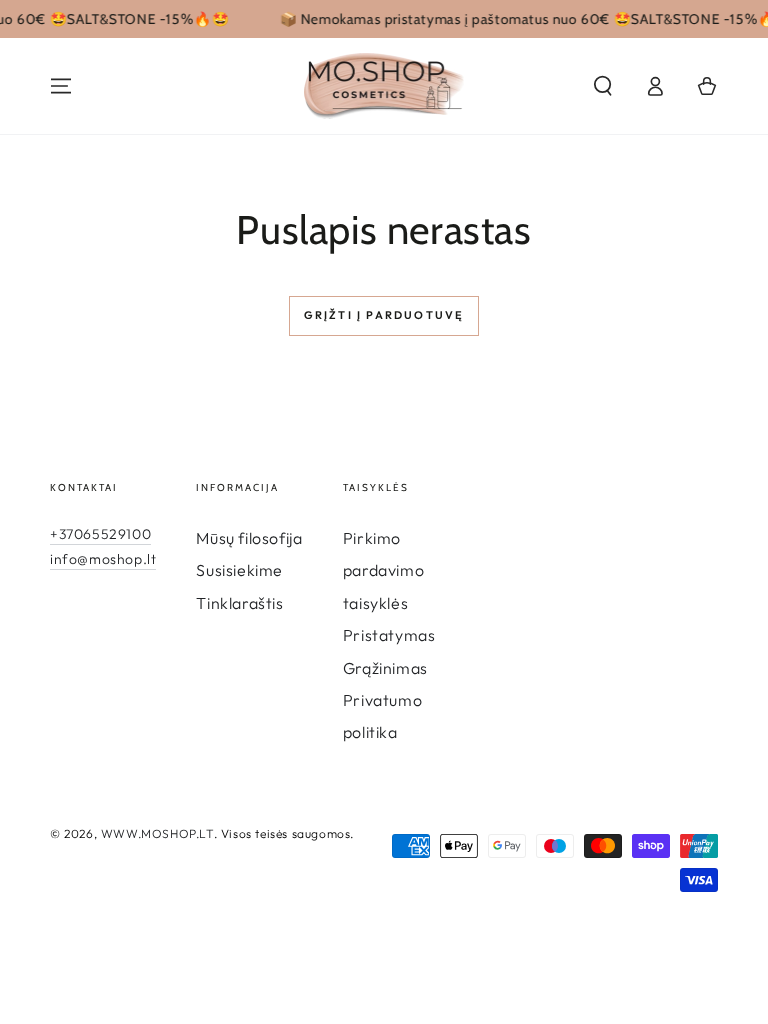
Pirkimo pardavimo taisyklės (383, 570)
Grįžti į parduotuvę (384, 315)
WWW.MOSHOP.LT (157, 833)
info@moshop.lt (103, 559)
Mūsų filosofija (249, 538)
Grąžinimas (385, 668)
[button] (603, 86)
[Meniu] (61, 86)
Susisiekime (239, 570)
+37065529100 (100, 534)
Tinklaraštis (239, 603)
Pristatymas (389, 635)
